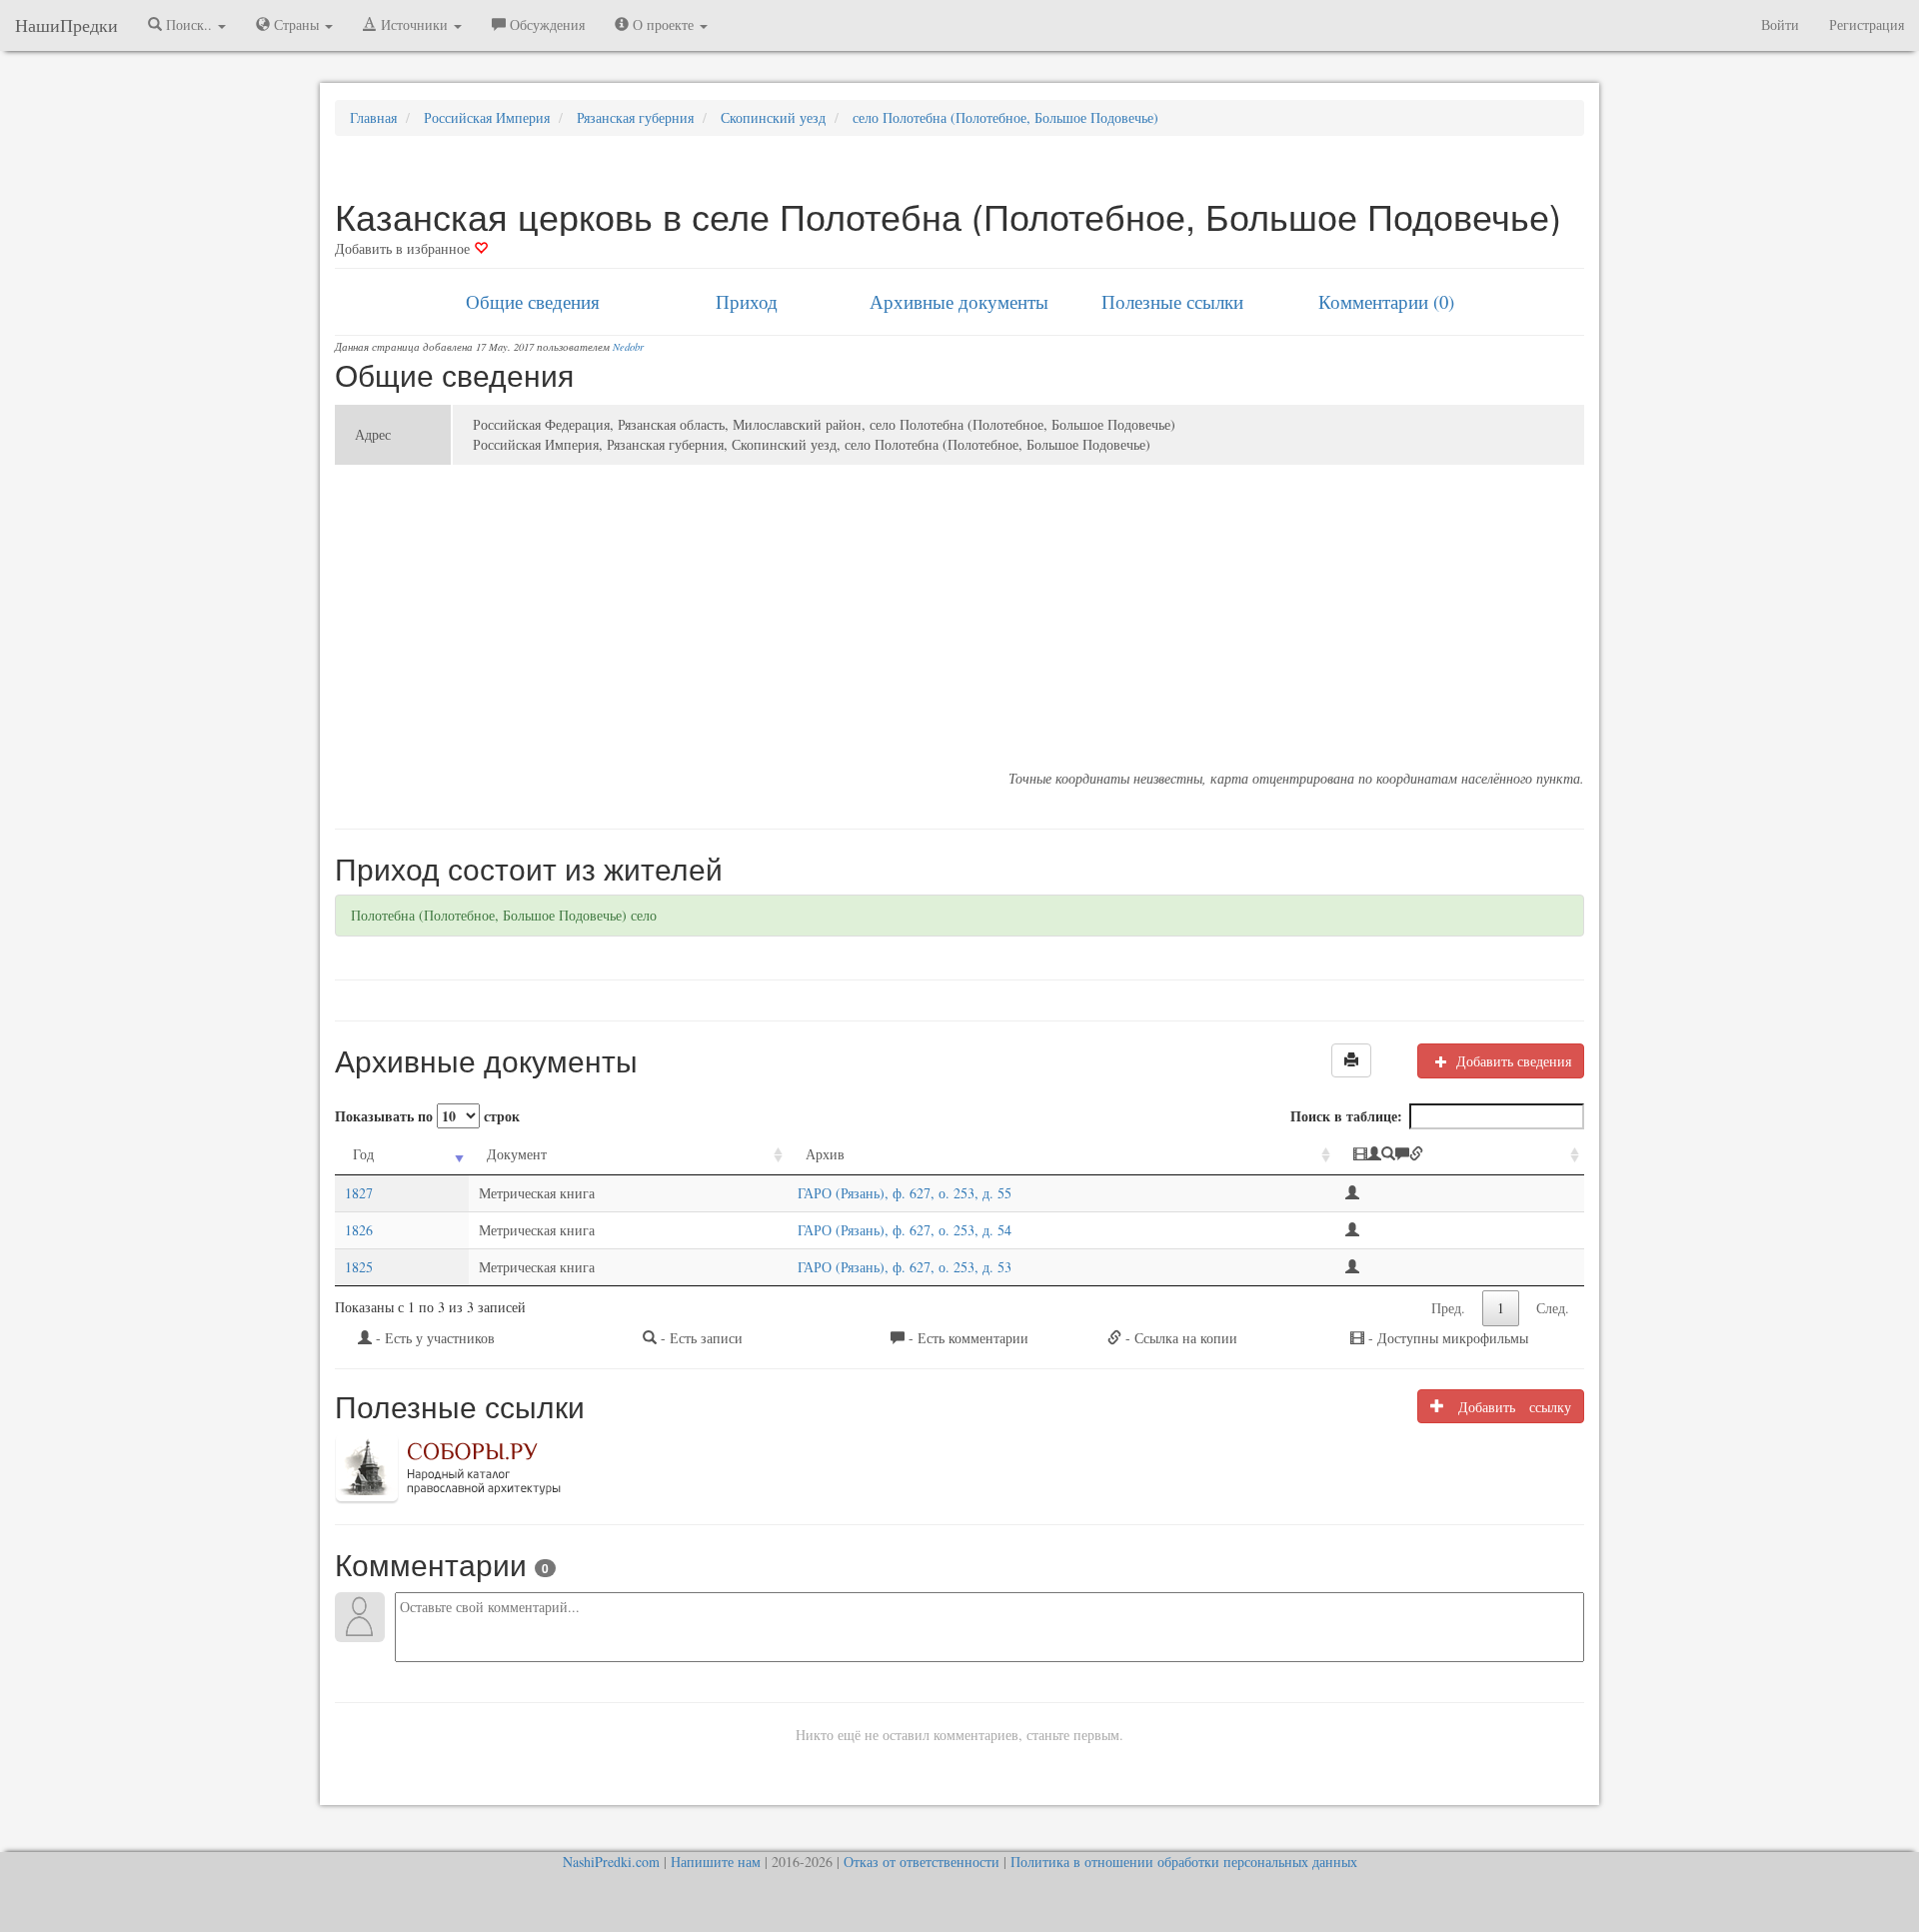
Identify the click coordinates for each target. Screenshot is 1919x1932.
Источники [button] (414, 24)
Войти (1780, 24)
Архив (825, 1154)
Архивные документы (959, 301)
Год (363, 1154)
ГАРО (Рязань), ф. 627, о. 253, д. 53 (905, 1267)
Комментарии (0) (1386, 301)
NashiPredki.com (611, 1862)
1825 (359, 1267)
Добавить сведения (1512, 1061)
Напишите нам (716, 1862)
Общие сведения (533, 301)
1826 (359, 1230)
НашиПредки (66, 25)
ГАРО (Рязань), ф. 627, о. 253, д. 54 (905, 1230)
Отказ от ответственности (922, 1862)
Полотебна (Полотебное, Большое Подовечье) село (504, 915)
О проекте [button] (663, 24)
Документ (517, 1154)
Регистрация (1867, 24)
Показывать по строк (427, 1116)
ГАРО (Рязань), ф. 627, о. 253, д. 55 (905, 1193)
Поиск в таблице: (1346, 1116)
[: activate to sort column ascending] (1460, 1155)
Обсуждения (545, 24)
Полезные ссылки (1172, 301)
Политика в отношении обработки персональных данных (1184, 1862)
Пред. (1448, 1308)
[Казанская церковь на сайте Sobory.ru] (448, 1467)
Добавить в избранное (404, 248)
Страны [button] (296, 24)
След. (1553, 1308)
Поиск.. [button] (189, 24)
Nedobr (628, 347)
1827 (359, 1193)
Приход (747, 301)
